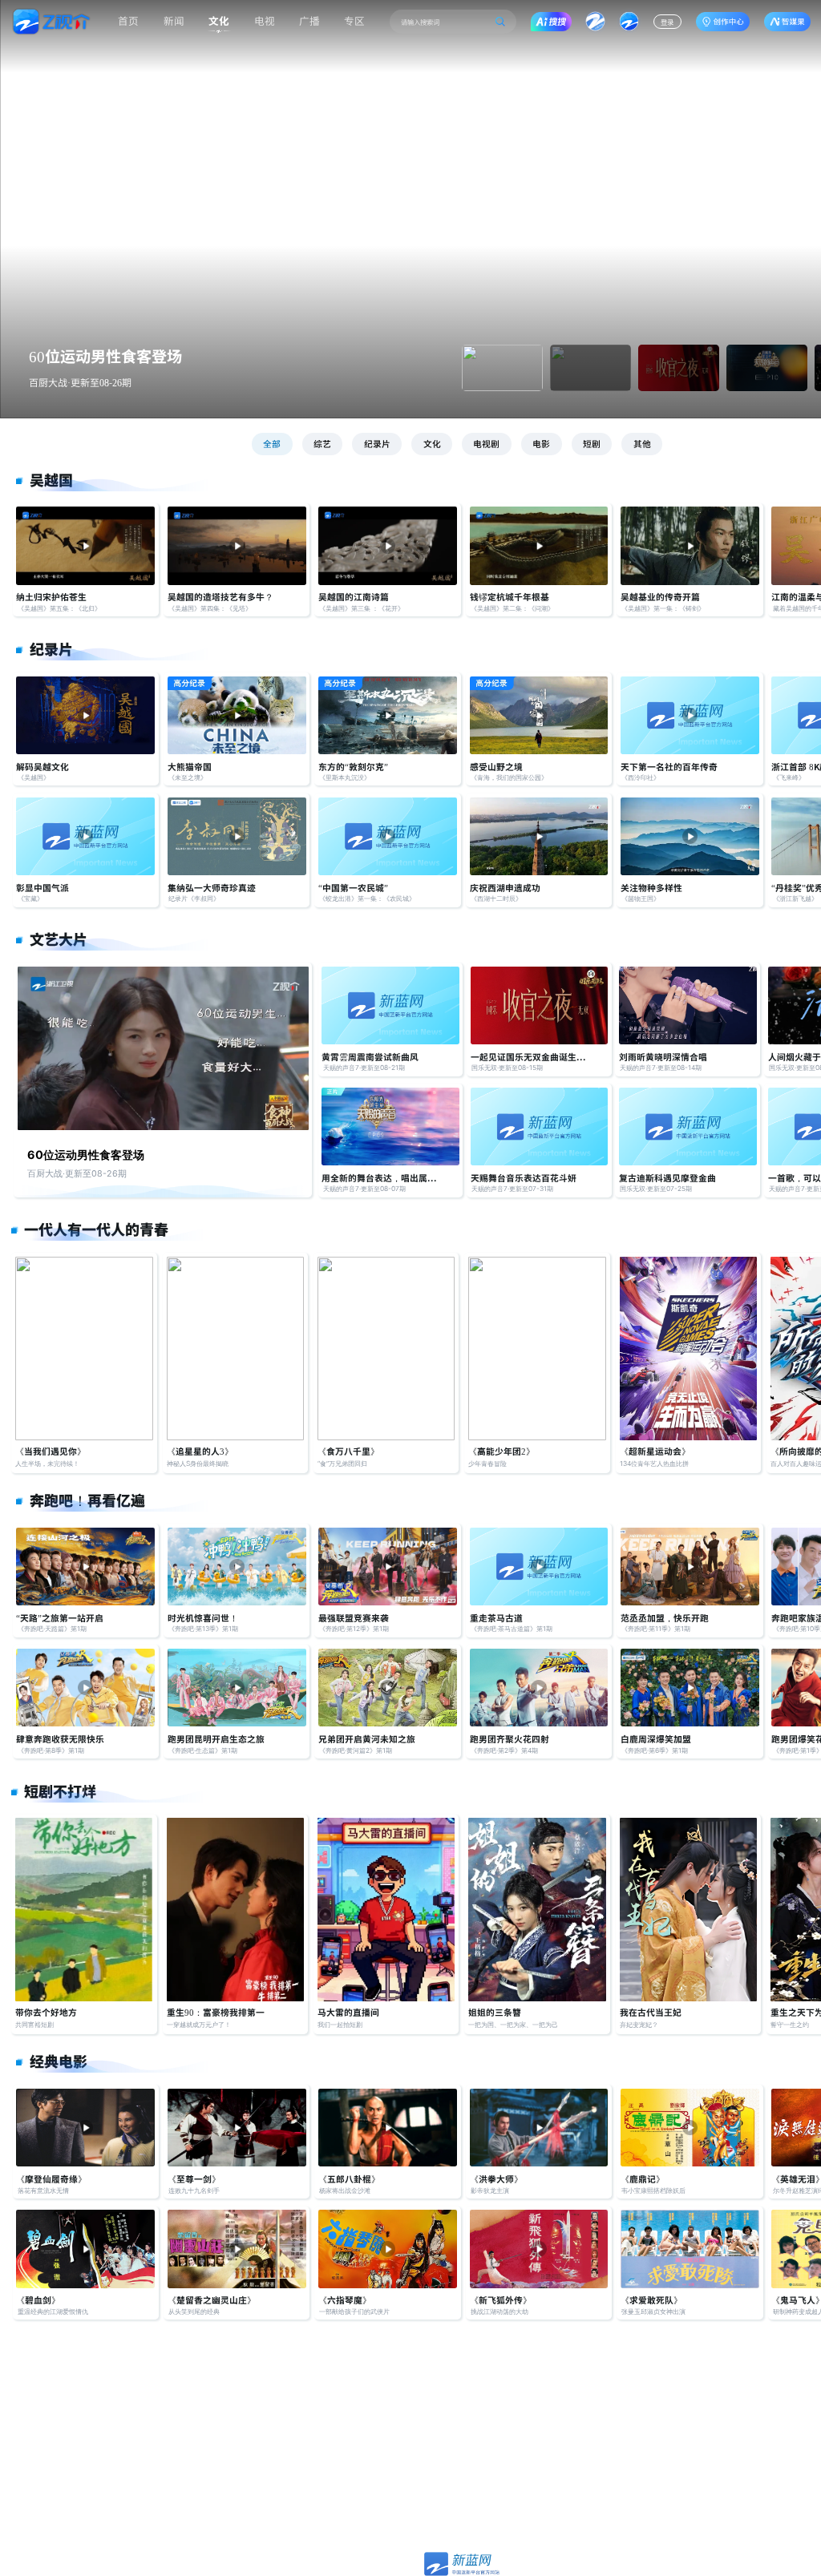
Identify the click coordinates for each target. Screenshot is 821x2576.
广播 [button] (309, 20)
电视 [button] (265, 20)
